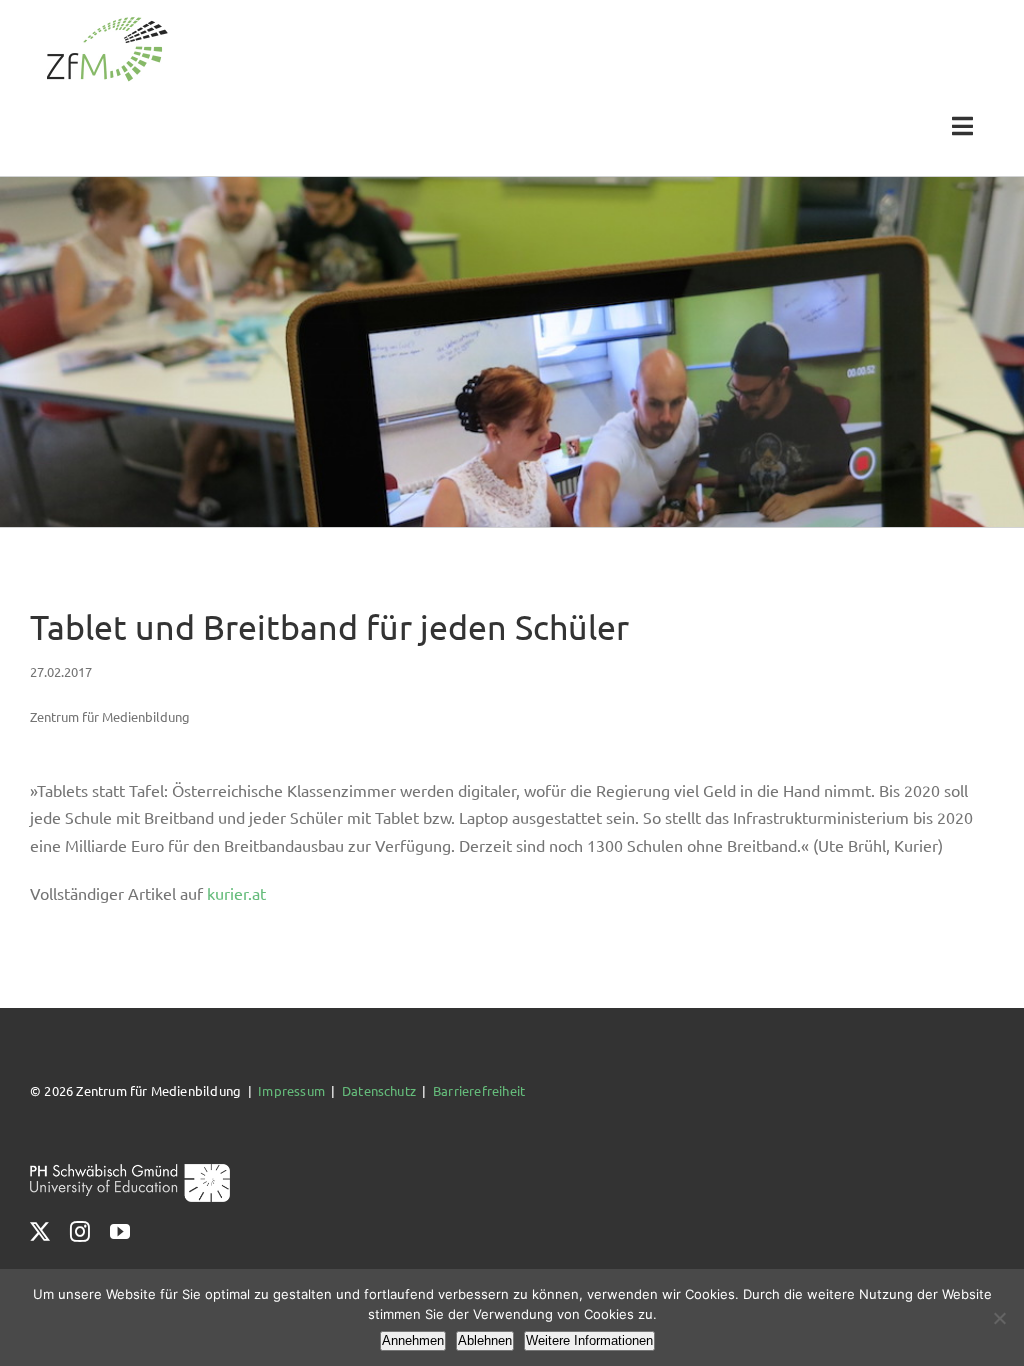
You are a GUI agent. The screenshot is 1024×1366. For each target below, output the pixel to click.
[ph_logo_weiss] (130, 1170)
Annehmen (413, 1340)
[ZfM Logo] (107, 22)
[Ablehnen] (999, 1318)
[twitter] (40, 1232)
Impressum (291, 1090)
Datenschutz (379, 1090)
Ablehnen (485, 1340)
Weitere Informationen (589, 1340)
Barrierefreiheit (479, 1090)
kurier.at (236, 893)
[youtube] (120, 1232)
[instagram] (80, 1232)
